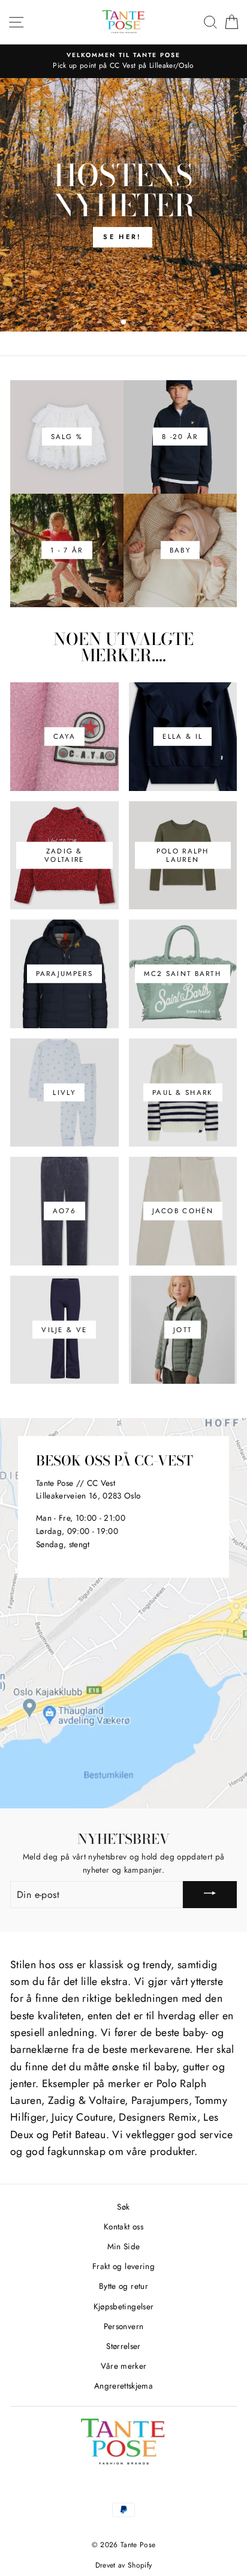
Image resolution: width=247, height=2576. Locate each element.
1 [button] (115, 323)
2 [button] (124, 323)
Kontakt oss (123, 2226)
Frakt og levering (123, 2266)
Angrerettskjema (123, 2386)
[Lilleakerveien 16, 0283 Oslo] (123, 1613)
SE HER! (122, 237)
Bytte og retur (123, 2286)
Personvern (123, 2326)
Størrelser (123, 2346)
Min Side (124, 2246)
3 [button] (135, 323)
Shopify (140, 2565)
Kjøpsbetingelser (123, 2306)
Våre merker (124, 2366)
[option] (123, 61)
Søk (123, 2207)
